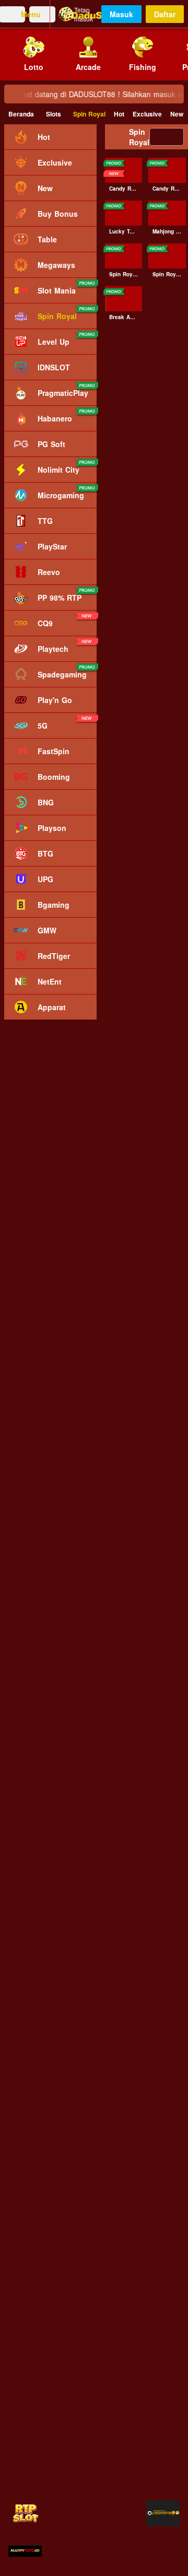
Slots (54, 114)
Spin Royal (89, 114)
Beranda (21, 114)
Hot (119, 114)
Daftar (165, 14)
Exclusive (147, 114)
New (177, 114)
